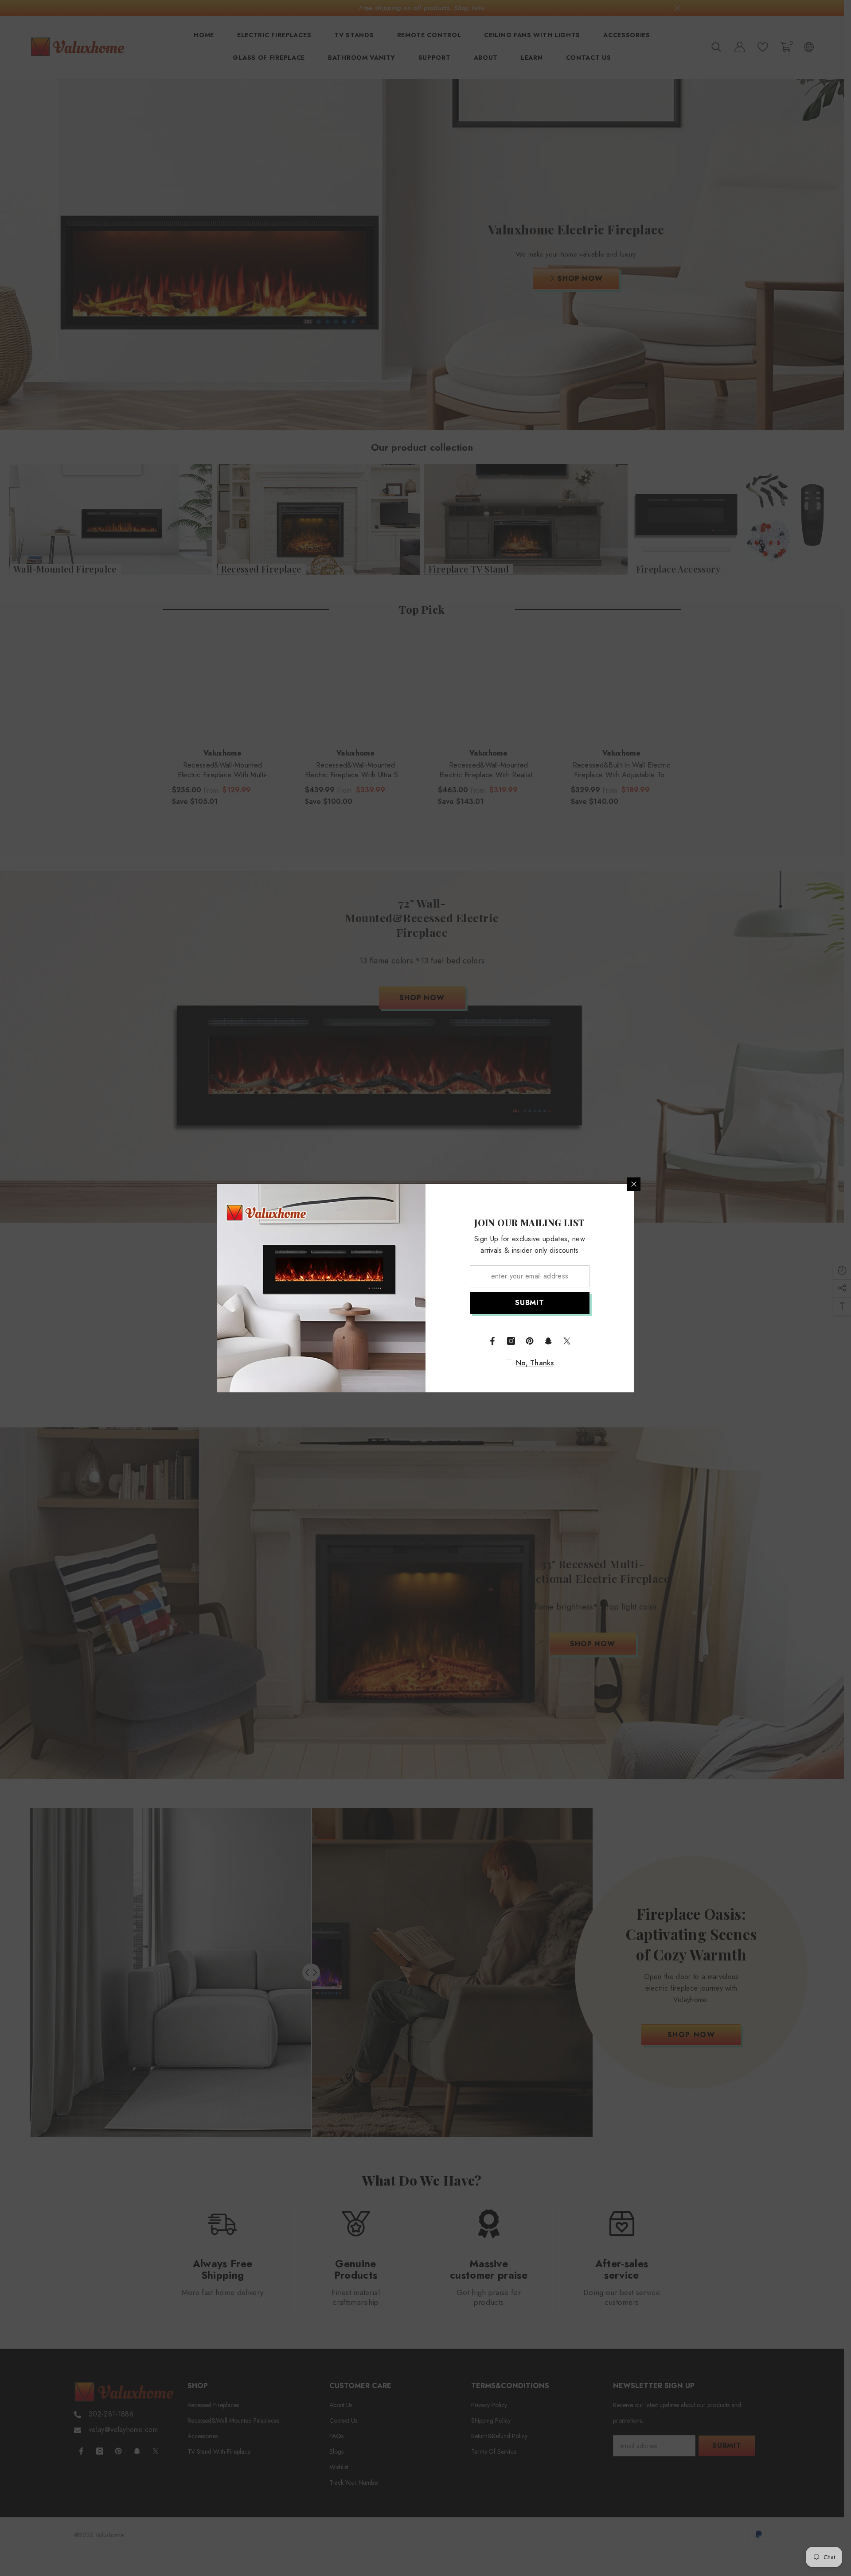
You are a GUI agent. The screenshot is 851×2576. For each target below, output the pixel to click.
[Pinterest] (530, 1341)
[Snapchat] (548, 1341)
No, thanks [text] (535, 1363)
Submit (530, 1303)
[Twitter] (567, 1341)
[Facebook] (492, 1341)
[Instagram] (511, 1341)
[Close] (634, 1184)
